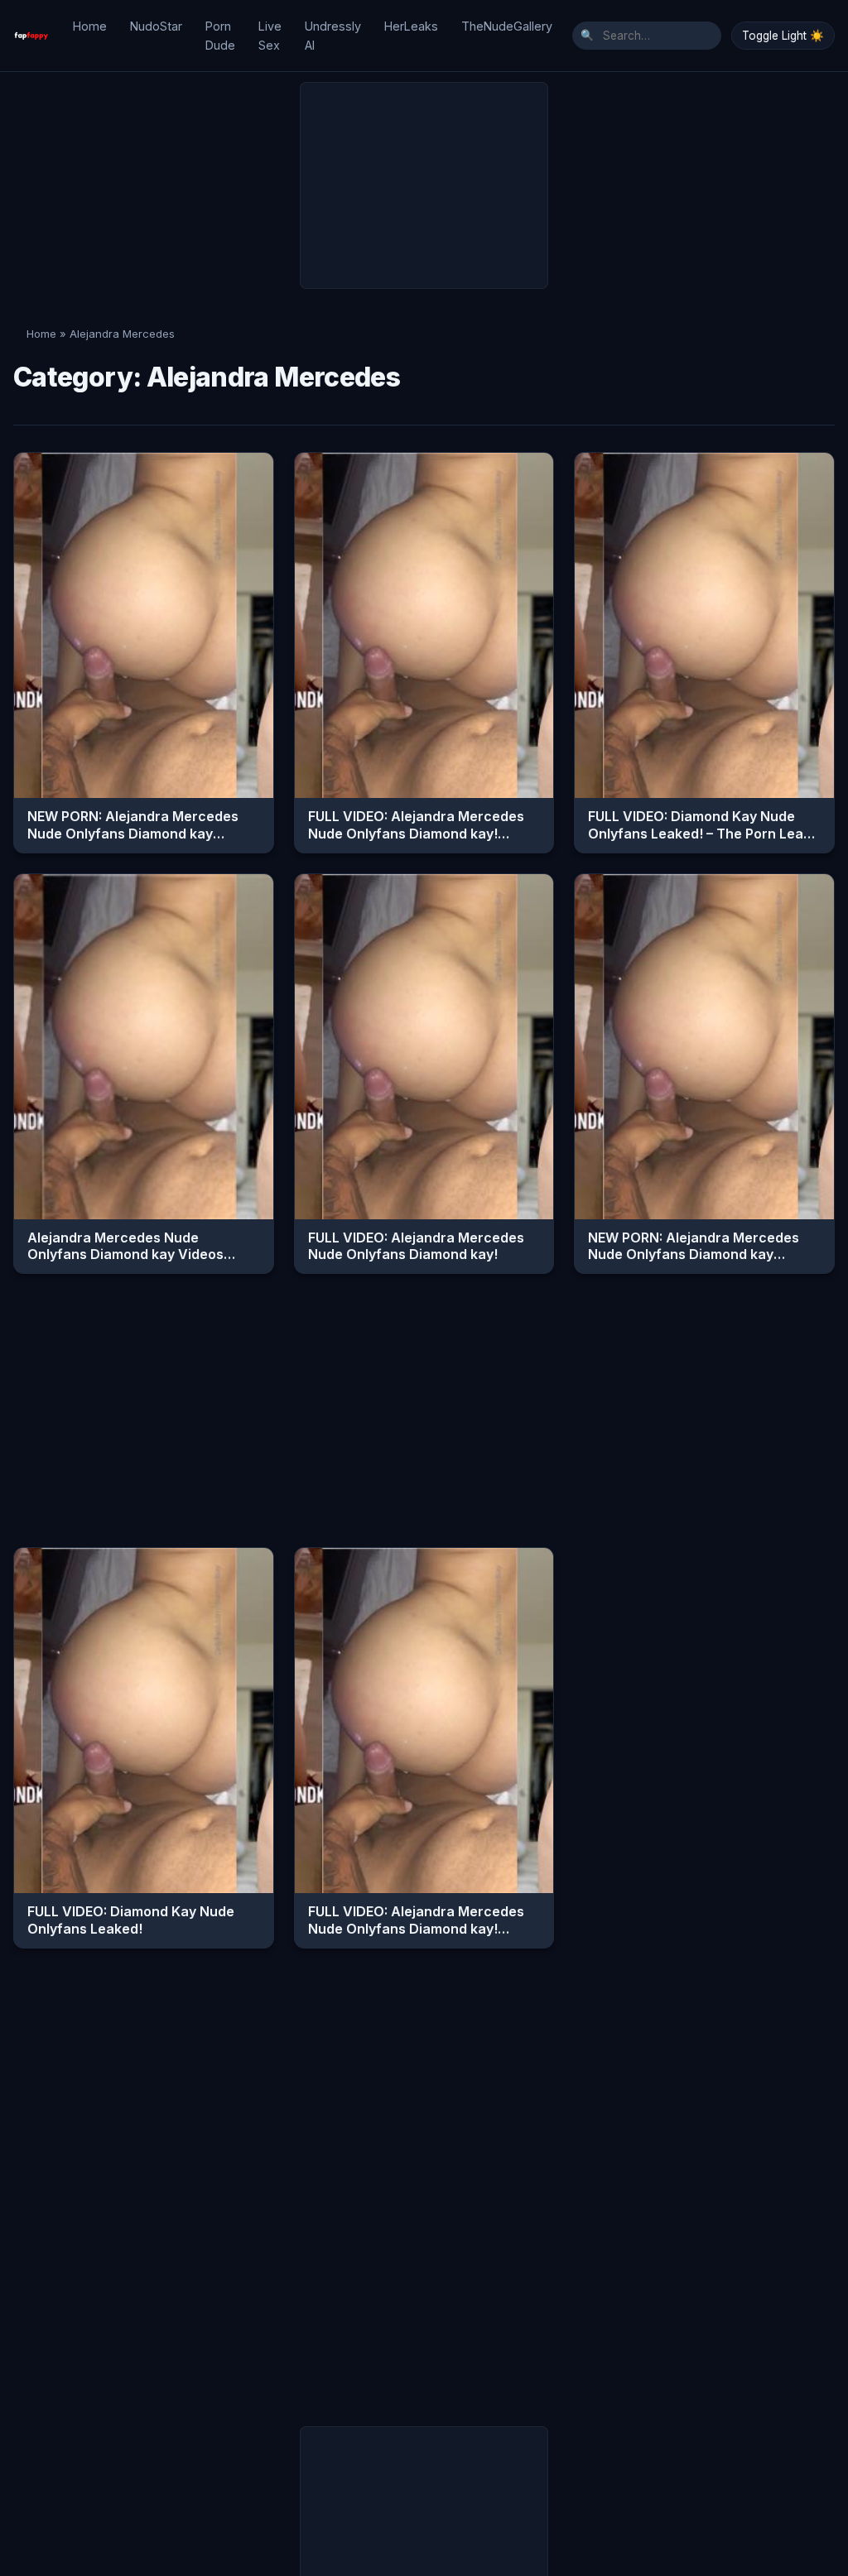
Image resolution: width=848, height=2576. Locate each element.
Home (90, 26)
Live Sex (270, 36)
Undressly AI (333, 36)
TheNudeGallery (507, 26)
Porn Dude (220, 36)
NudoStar (156, 26)
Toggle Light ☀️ (783, 36)
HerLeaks (411, 26)
